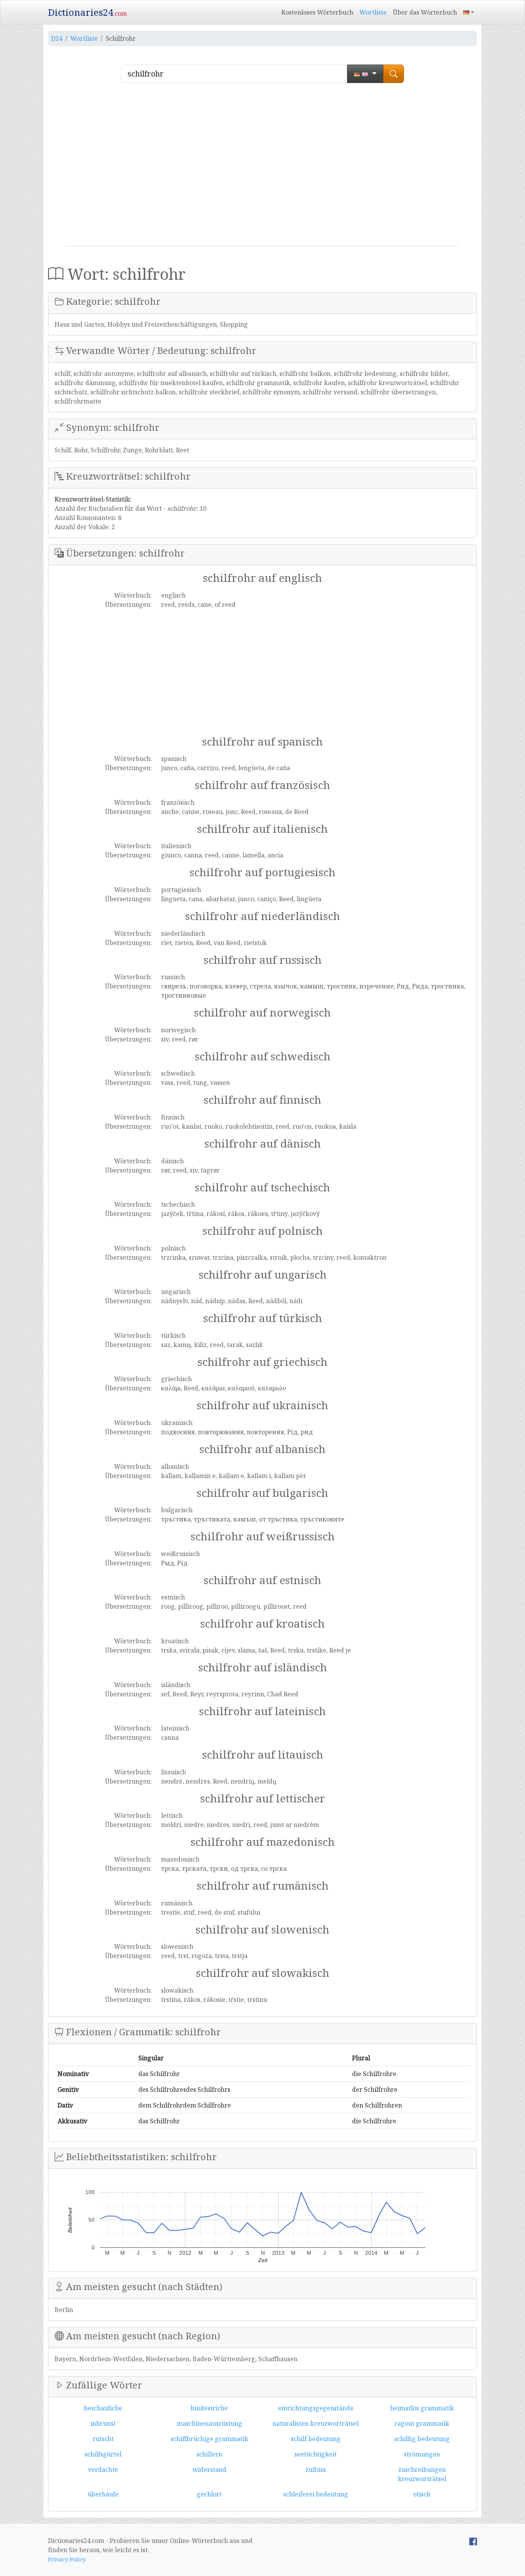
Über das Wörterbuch (425, 12)
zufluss (316, 2470)
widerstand (209, 2470)
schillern (209, 2454)
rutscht (103, 2439)
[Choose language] (365, 74)
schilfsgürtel (103, 2454)
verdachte (103, 2470)
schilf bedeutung (316, 2439)
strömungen (422, 2454)
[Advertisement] (262, 168)
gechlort (209, 2494)
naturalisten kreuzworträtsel (316, 2423)
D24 (57, 38)
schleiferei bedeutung (316, 2494)
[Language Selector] (469, 12)
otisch (422, 2494)
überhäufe (103, 2494)
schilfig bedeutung (422, 2439)
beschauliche (103, 2408)
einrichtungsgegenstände (316, 2408)
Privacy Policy (67, 2559)
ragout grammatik (422, 2423)
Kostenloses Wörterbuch (317, 12)
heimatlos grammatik (422, 2408)
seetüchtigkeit (316, 2454)
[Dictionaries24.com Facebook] (473, 2541)
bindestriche (209, 2408)
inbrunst (103, 2423)
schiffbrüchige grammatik (209, 2439)
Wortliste (373, 12)
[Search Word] (394, 74)
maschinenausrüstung (209, 2423)
